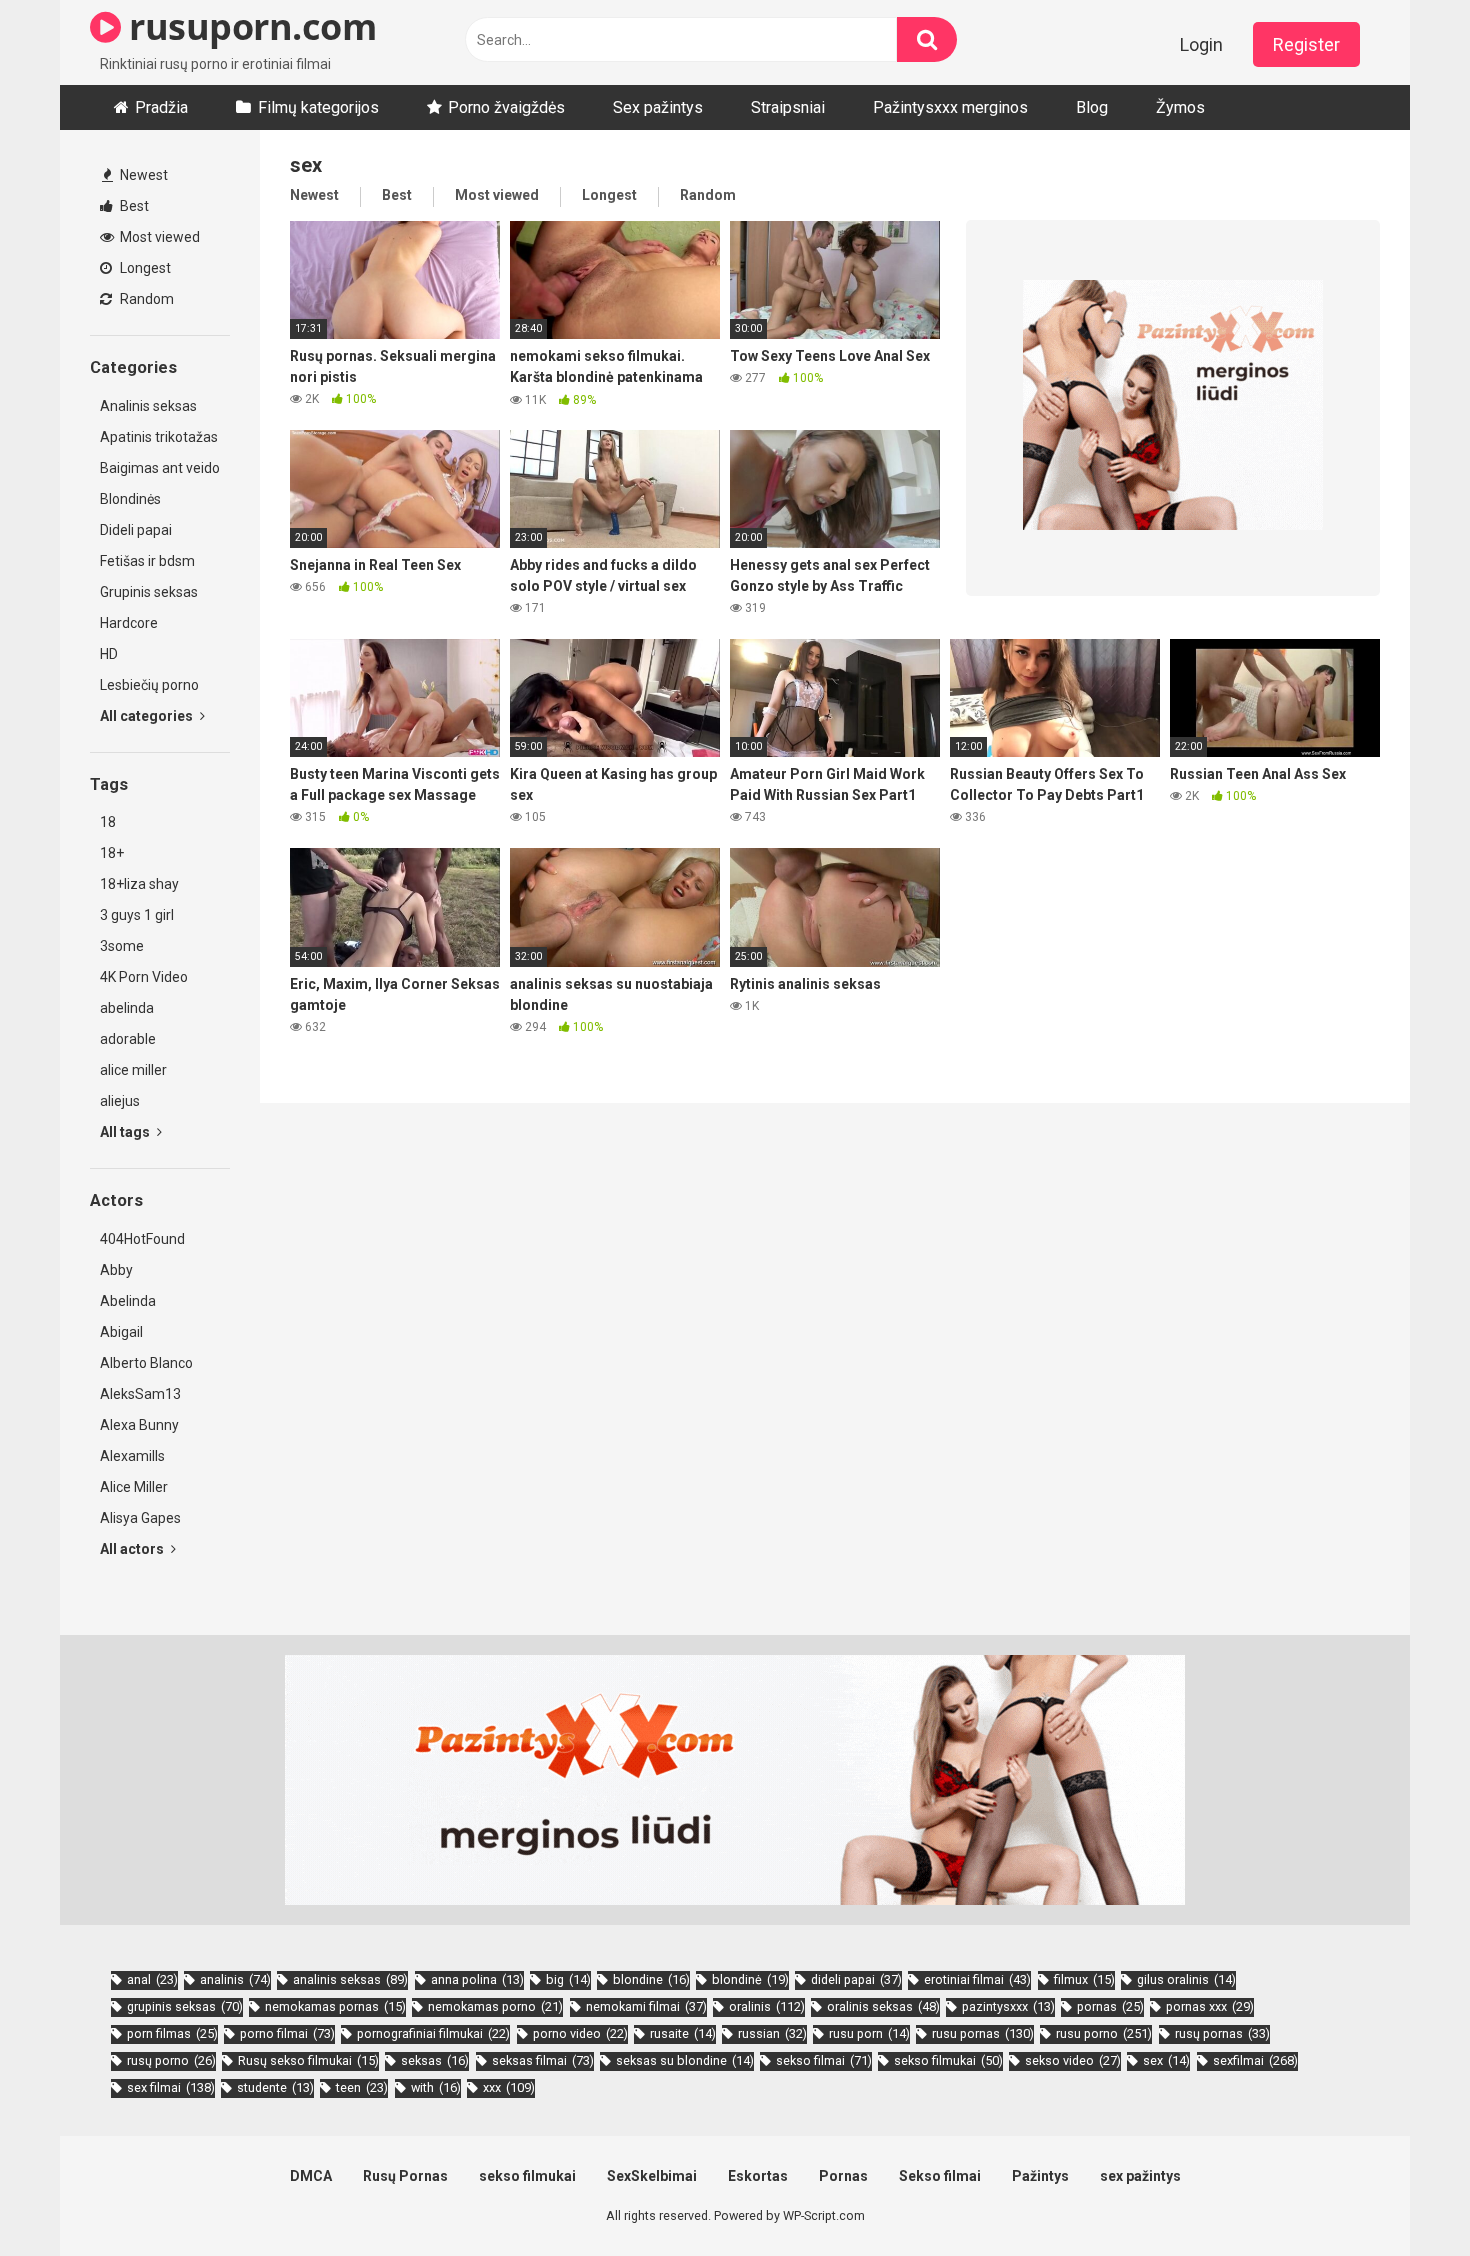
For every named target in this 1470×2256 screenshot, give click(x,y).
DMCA (311, 2176)
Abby (116, 1270)
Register (1306, 44)
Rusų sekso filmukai (308, 2060)
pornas (1110, 2006)
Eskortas (758, 2176)
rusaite (683, 2033)
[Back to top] (1403, 2195)
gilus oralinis (1186, 1979)
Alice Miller (134, 1487)
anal (152, 1979)
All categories (148, 716)
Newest (142, 175)
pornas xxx (1210, 2006)
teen (362, 2087)
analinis (235, 1979)
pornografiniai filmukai (433, 2033)
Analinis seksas (148, 406)
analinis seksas (350, 1979)
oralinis (767, 2006)
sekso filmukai (948, 2060)
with (436, 2087)
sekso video (1073, 2060)
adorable (128, 1039)
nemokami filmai (646, 2006)
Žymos (1180, 107)
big (568, 1979)
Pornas (843, 2176)
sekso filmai (824, 2060)
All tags (126, 1132)
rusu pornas (983, 2033)
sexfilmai (1255, 2060)
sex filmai (171, 2087)
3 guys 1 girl (137, 915)
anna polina (477, 1979)
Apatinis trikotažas (159, 437)
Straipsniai (788, 107)
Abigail (121, 1332)
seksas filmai (543, 2060)
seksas (435, 2060)
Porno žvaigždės (506, 107)
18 (108, 822)
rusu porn (869, 2033)
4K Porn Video (144, 977)
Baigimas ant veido (160, 468)
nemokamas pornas (335, 2006)
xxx (509, 2087)
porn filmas (172, 2033)
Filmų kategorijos (318, 107)
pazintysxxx (1008, 2006)
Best (133, 206)
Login (1201, 44)
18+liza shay (139, 884)
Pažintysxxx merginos (950, 107)
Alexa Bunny (139, 1425)
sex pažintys (1140, 2176)
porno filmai (287, 2033)
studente (275, 2087)
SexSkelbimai (652, 2176)
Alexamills (132, 1456)
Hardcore (129, 623)
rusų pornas (1222, 2033)
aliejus (120, 1101)
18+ (112, 853)
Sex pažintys (658, 107)
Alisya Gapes (140, 1518)
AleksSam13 (140, 1394)
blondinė (750, 1979)
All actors (133, 1549)
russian (772, 2033)
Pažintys (1040, 2176)
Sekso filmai (940, 2176)
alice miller (133, 1070)
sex (1166, 2060)
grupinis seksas (185, 2006)
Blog (1092, 107)
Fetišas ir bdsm (147, 561)
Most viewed (158, 237)
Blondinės (130, 499)
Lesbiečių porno (149, 685)
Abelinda (128, 1301)
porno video (580, 2033)
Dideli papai (136, 530)
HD (109, 654)
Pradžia (161, 107)
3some (122, 946)
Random (145, 299)
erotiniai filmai (977, 1979)
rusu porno (1104, 2033)
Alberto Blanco (146, 1363)
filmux (1084, 1979)
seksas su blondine (685, 2060)
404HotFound (142, 1239)
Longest (144, 268)
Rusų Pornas (405, 2176)
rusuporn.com (248, 26)
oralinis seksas (883, 2006)
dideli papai (856, 1979)
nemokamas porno (495, 2006)
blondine (651, 1979)
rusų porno (171, 2060)
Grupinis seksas (149, 592)
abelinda (127, 1008)
